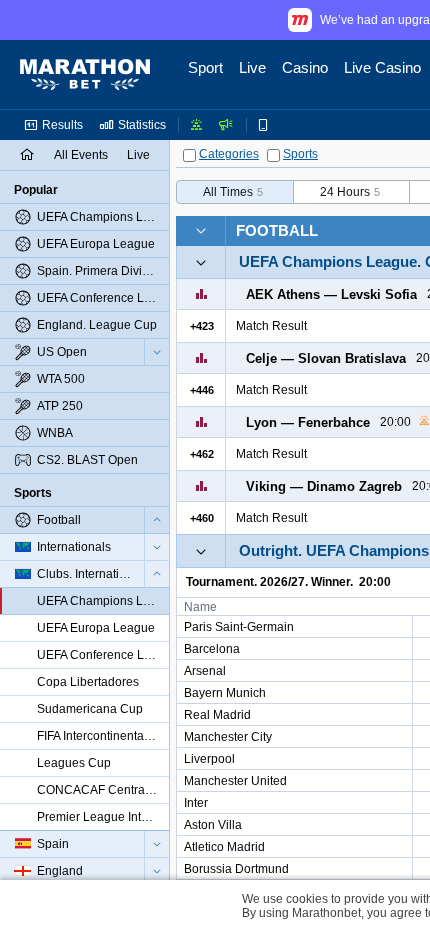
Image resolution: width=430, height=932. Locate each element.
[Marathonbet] (85, 75)
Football (277, 230)
